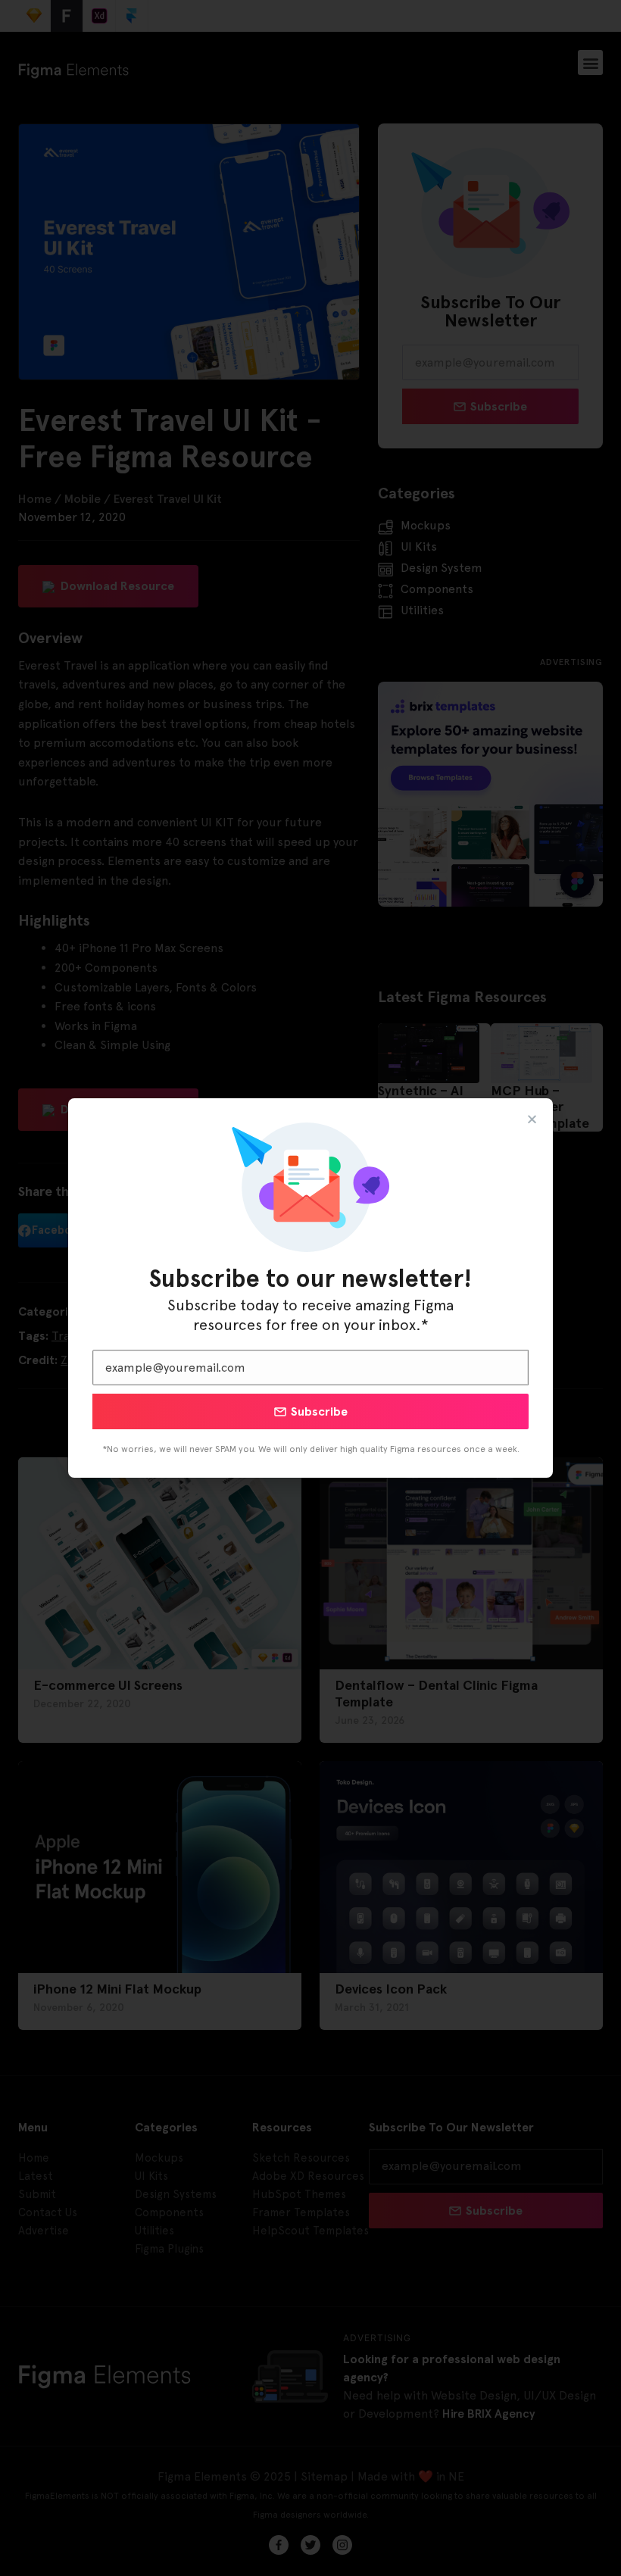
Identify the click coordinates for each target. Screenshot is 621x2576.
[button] (532, 1119)
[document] (310, 1288)
